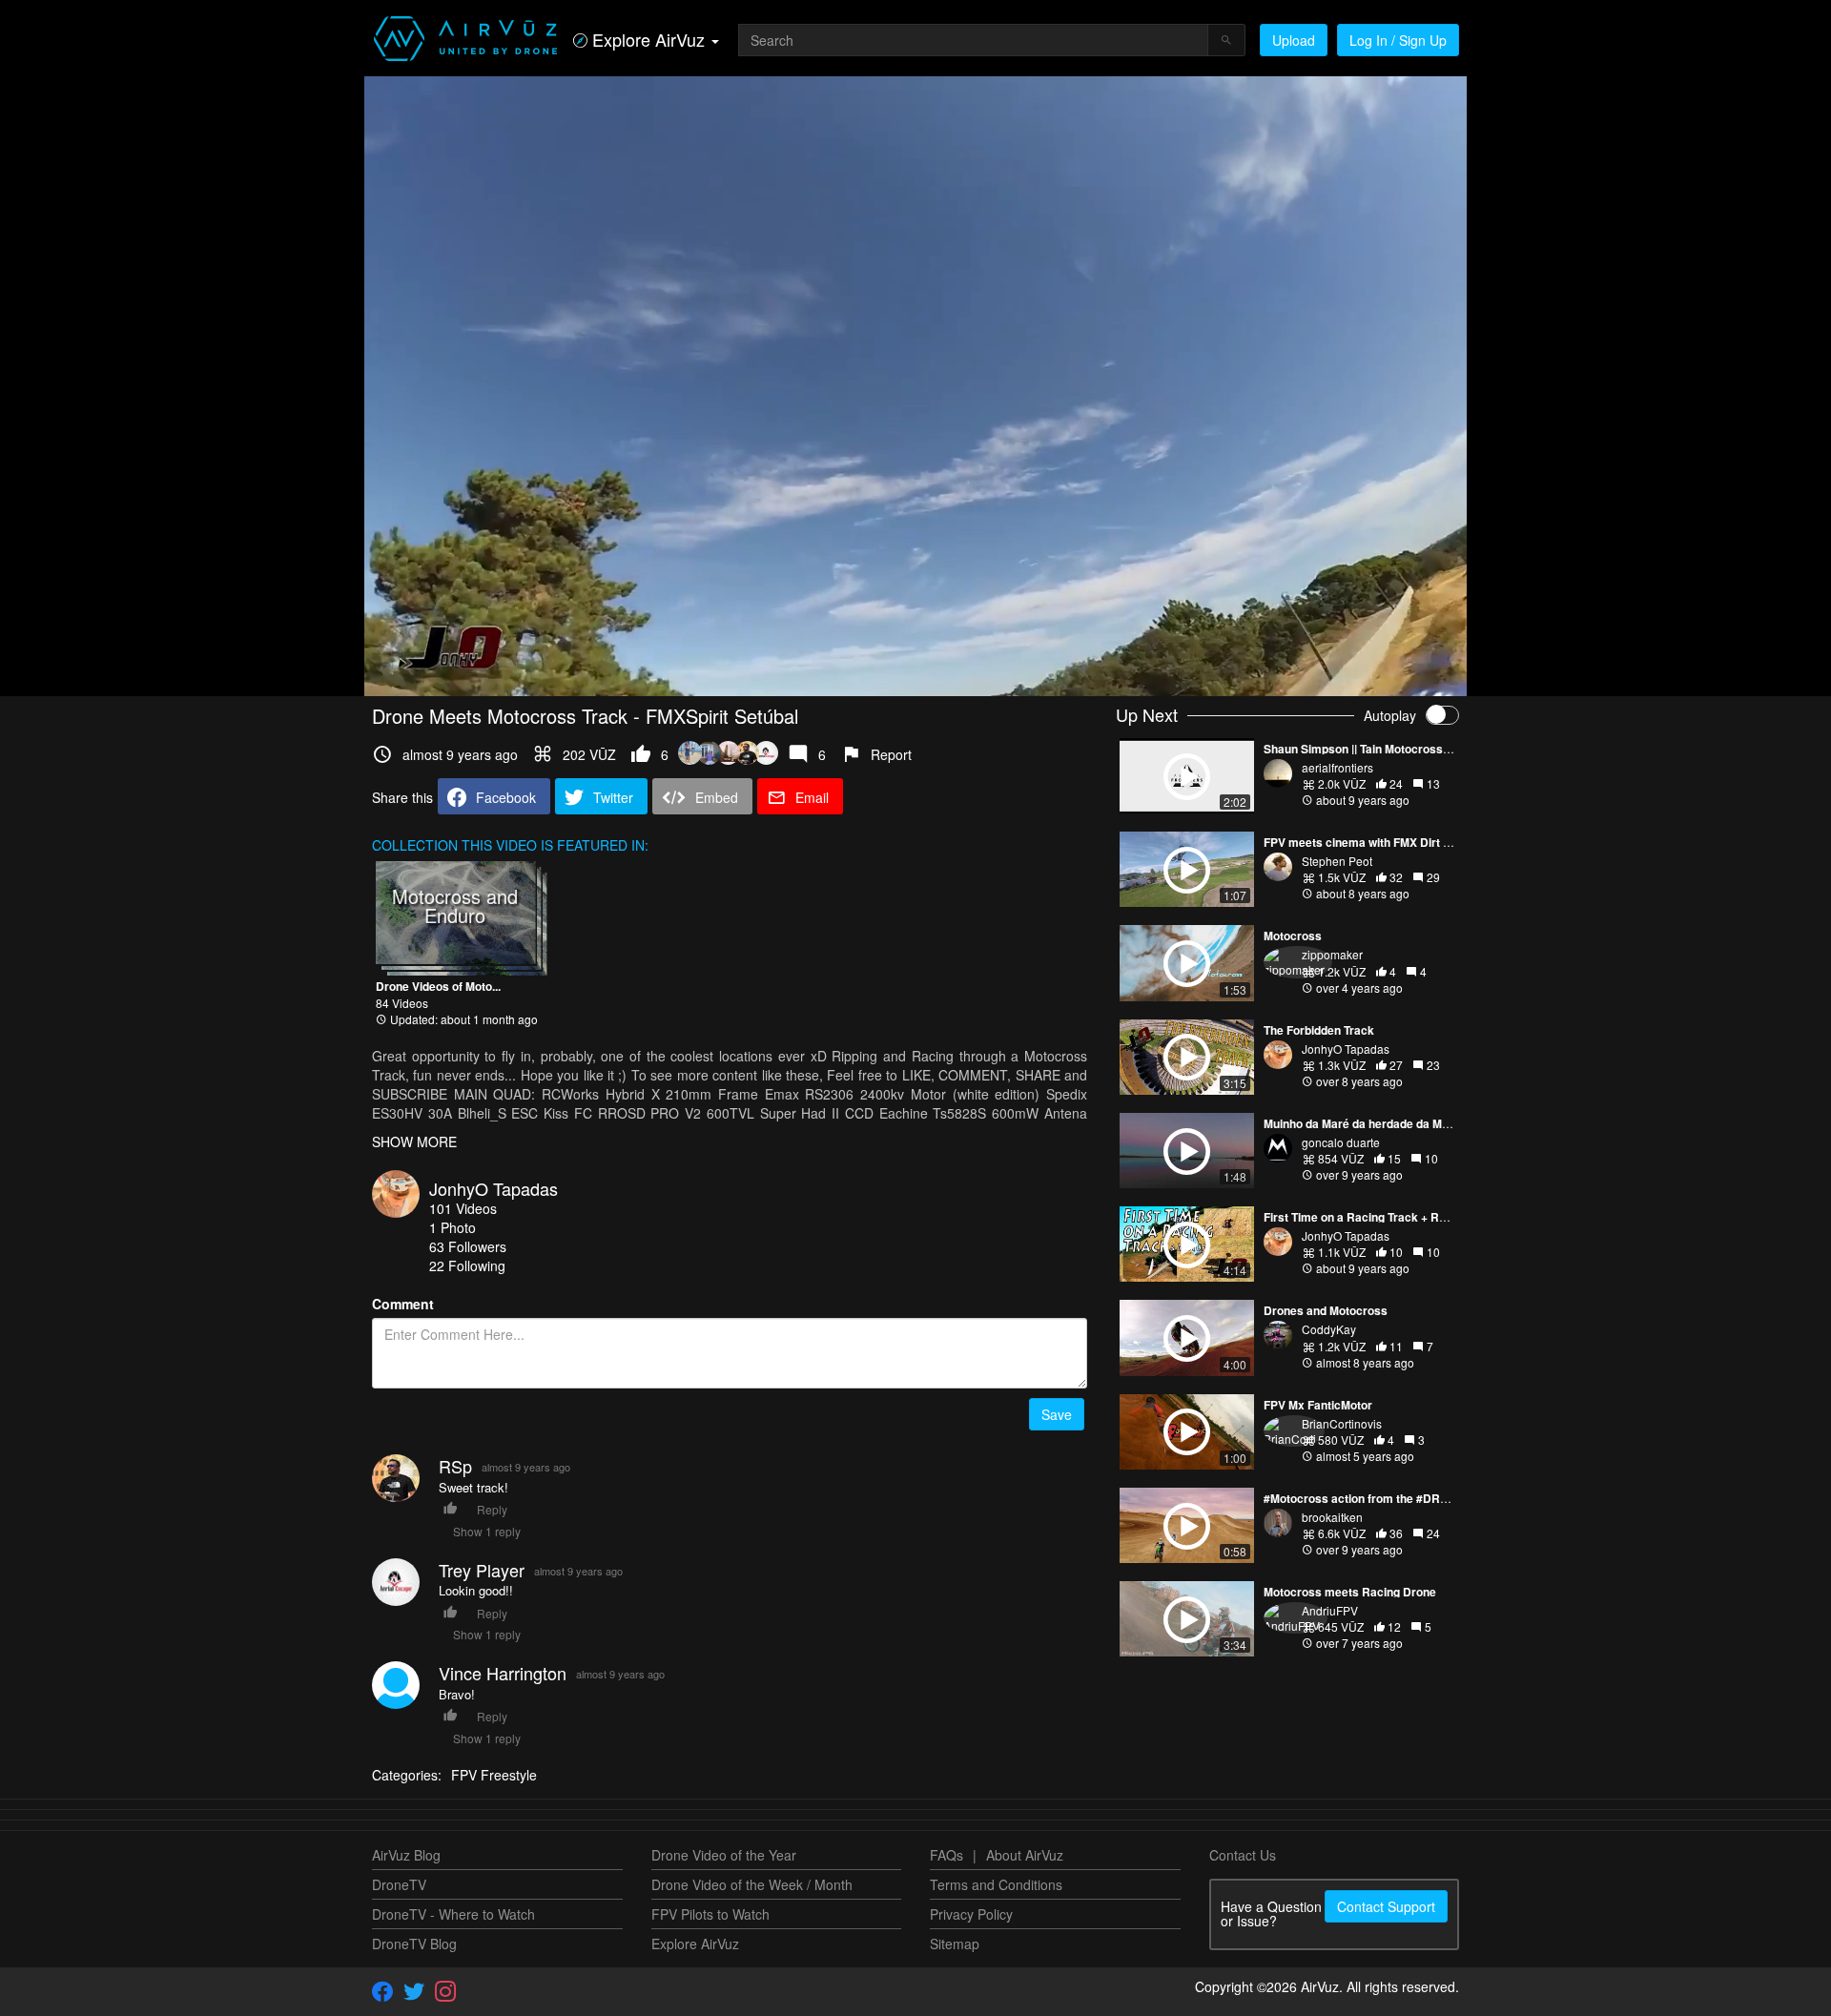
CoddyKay (1329, 1329)
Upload (1294, 40)
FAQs (946, 1855)
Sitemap (955, 1944)
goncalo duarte (1341, 1142)
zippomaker (1332, 954)
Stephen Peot (1337, 861)
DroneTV (399, 1884)
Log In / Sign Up (1398, 40)
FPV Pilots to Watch (710, 1914)
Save (1057, 1414)
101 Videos (463, 1208)
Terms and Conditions (996, 1884)
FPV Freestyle (494, 1775)
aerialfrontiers (1337, 767)
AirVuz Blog (406, 1855)
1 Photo (453, 1227)
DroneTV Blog (414, 1944)
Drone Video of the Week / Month (752, 1884)
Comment (403, 1304)
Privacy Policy (971, 1914)
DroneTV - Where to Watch (453, 1914)
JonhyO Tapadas (494, 1188)
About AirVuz (1025, 1855)
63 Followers (468, 1246)
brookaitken (1332, 1517)
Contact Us (1243, 1855)
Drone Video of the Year (724, 1855)
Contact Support (1386, 1906)
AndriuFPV (1330, 1610)
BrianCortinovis (1342, 1423)
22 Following (467, 1265)
